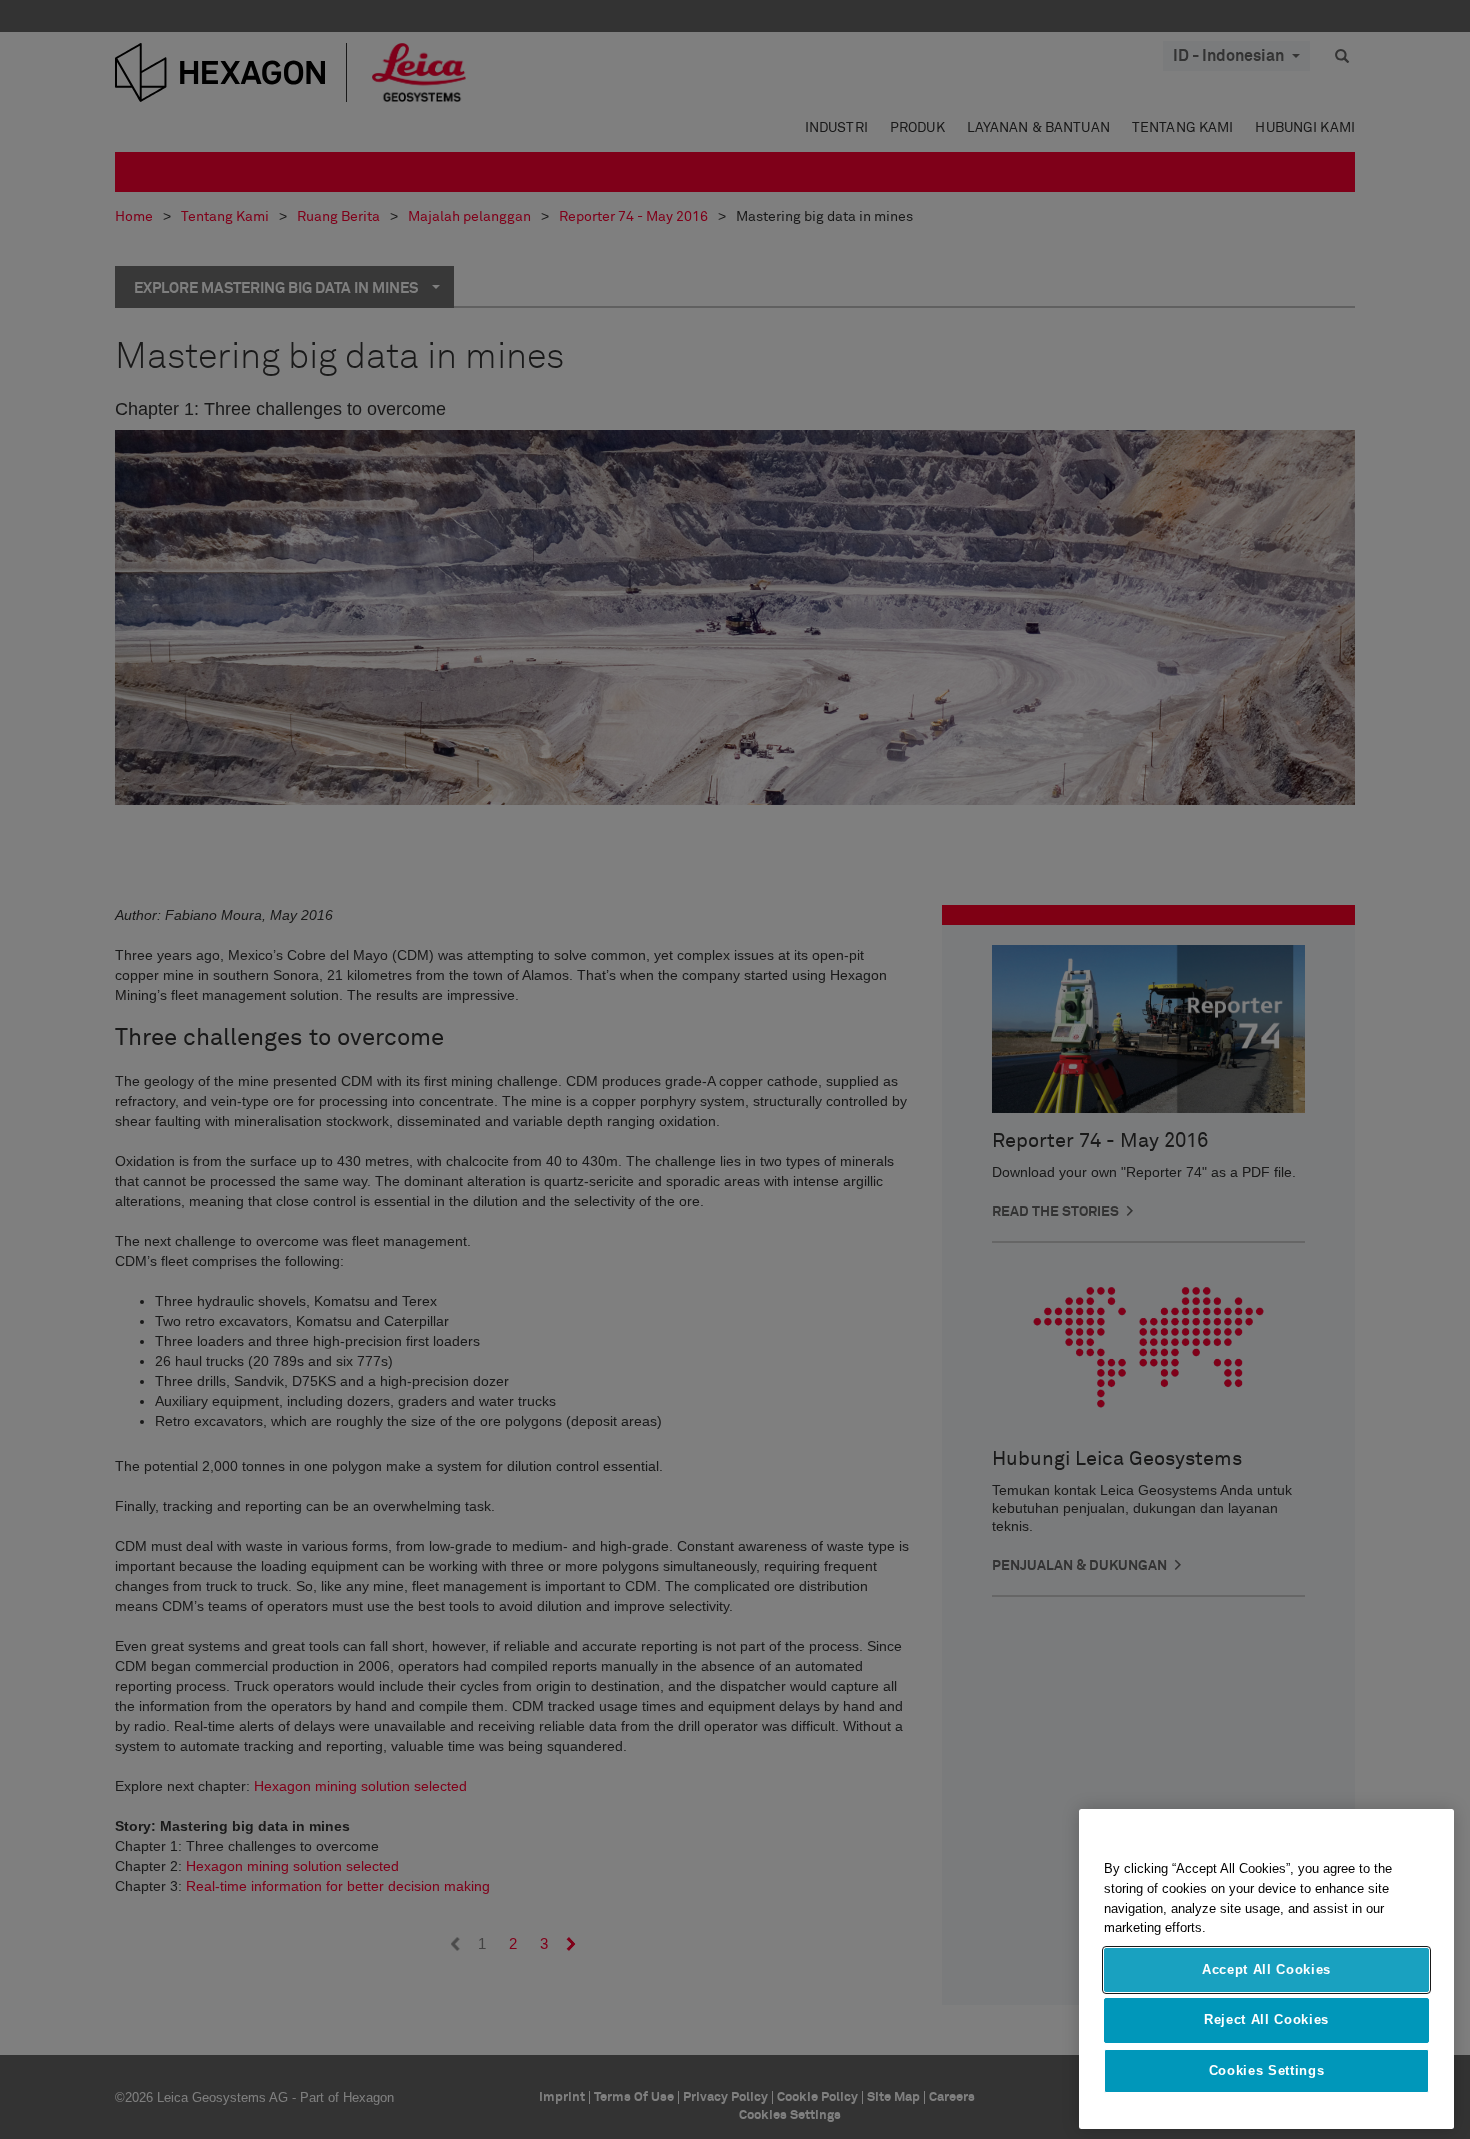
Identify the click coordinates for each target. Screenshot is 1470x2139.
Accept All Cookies (1266, 1969)
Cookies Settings (1267, 2070)
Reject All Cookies (1266, 2019)
